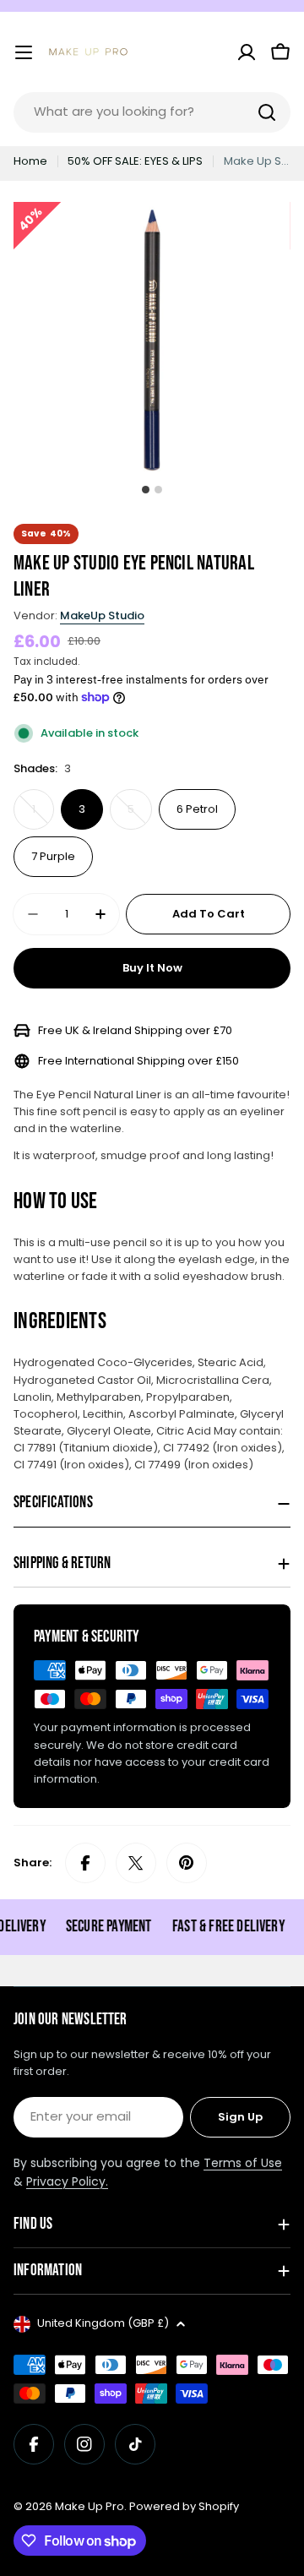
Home (30, 161)
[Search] (267, 112)
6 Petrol (197, 809)
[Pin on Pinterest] (187, 1863)
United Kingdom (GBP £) (103, 2323)
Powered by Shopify (184, 2506)
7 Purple (53, 856)
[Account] (247, 52)
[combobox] (152, 112)
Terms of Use (243, 2163)
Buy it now (152, 968)
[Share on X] (136, 1863)
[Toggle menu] (24, 52)
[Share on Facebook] (85, 1863)
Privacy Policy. (67, 2181)
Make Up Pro (90, 2506)
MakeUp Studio (102, 615)
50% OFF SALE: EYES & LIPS (135, 161)
